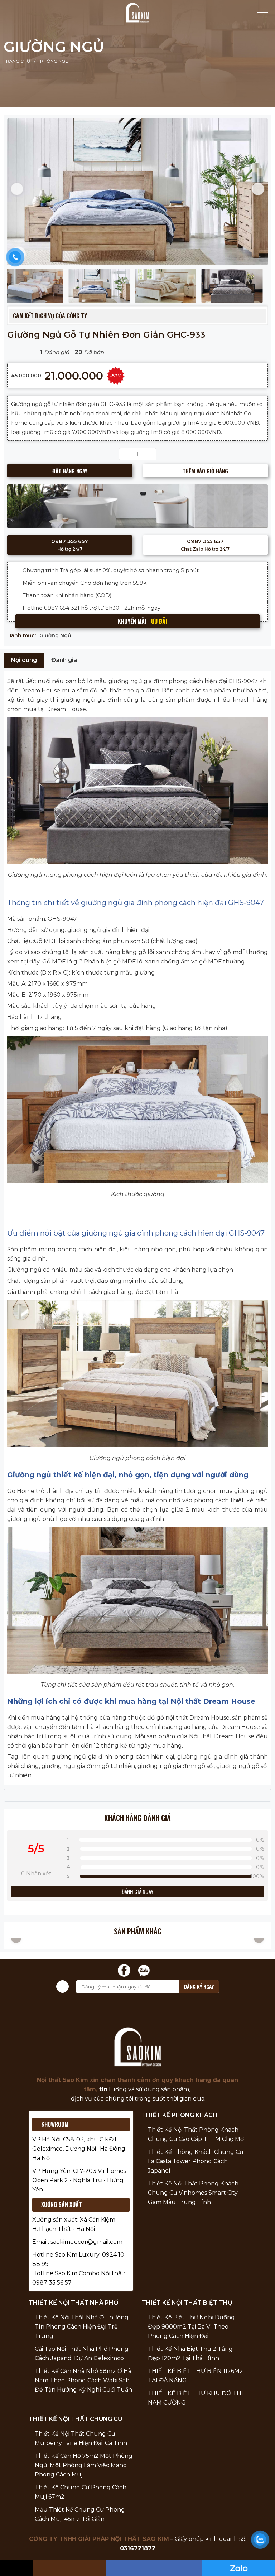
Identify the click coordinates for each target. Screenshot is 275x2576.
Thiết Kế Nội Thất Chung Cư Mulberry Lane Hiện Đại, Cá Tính (81, 2438)
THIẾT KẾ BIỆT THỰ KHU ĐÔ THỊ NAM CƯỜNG (196, 2398)
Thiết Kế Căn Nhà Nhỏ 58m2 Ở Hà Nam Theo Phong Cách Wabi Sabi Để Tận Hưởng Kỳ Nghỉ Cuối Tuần (83, 2380)
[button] (17, 189)
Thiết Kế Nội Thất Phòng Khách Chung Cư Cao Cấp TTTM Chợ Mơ (196, 2134)
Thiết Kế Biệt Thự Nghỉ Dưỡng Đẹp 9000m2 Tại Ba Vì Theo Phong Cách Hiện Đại (191, 2327)
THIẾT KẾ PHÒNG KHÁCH (180, 2115)
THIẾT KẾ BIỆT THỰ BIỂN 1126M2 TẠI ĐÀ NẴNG (196, 2376)
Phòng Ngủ (54, 61)
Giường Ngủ (54, 47)
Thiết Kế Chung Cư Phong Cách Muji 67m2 (81, 2492)
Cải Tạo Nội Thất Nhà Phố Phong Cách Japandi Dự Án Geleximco (82, 2353)
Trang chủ (17, 61)
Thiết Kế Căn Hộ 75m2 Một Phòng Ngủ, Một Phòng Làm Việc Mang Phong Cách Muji (84, 2465)
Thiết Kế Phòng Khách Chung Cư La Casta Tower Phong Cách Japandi (196, 2161)
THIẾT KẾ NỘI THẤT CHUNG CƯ (76, 2419)
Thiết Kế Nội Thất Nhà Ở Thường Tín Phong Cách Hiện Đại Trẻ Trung (82, 2327)
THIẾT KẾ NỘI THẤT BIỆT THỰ (187, 2303)
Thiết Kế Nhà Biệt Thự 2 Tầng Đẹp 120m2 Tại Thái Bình (190, 2353)
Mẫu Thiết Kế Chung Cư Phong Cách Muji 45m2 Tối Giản (80, 2514)
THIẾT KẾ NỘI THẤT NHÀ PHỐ (73, 2303)
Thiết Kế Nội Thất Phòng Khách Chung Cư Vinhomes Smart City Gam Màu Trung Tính (193, 2193)
